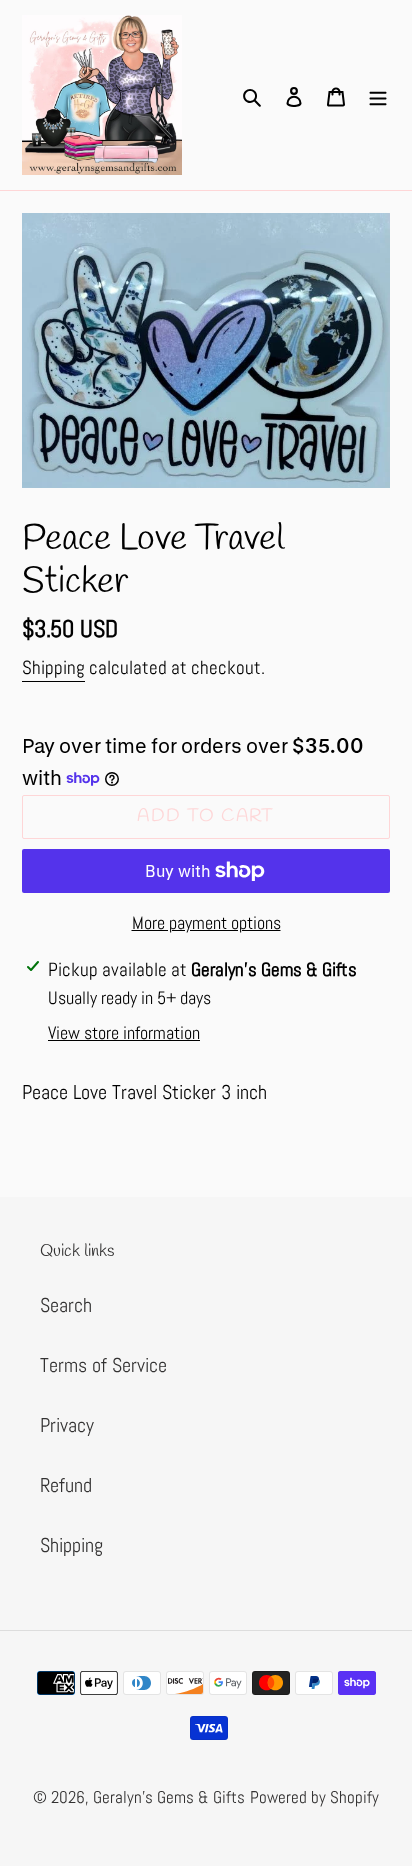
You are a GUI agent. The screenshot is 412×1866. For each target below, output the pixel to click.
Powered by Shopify (314, 1797)
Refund (66, 1485)
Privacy (67, 1425)
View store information (124, 1032)
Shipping (53, 667)
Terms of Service (103, 1365)
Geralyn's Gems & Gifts (169, 1797)
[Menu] (378, 95)
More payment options (206, 922)
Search (66, 1305)
